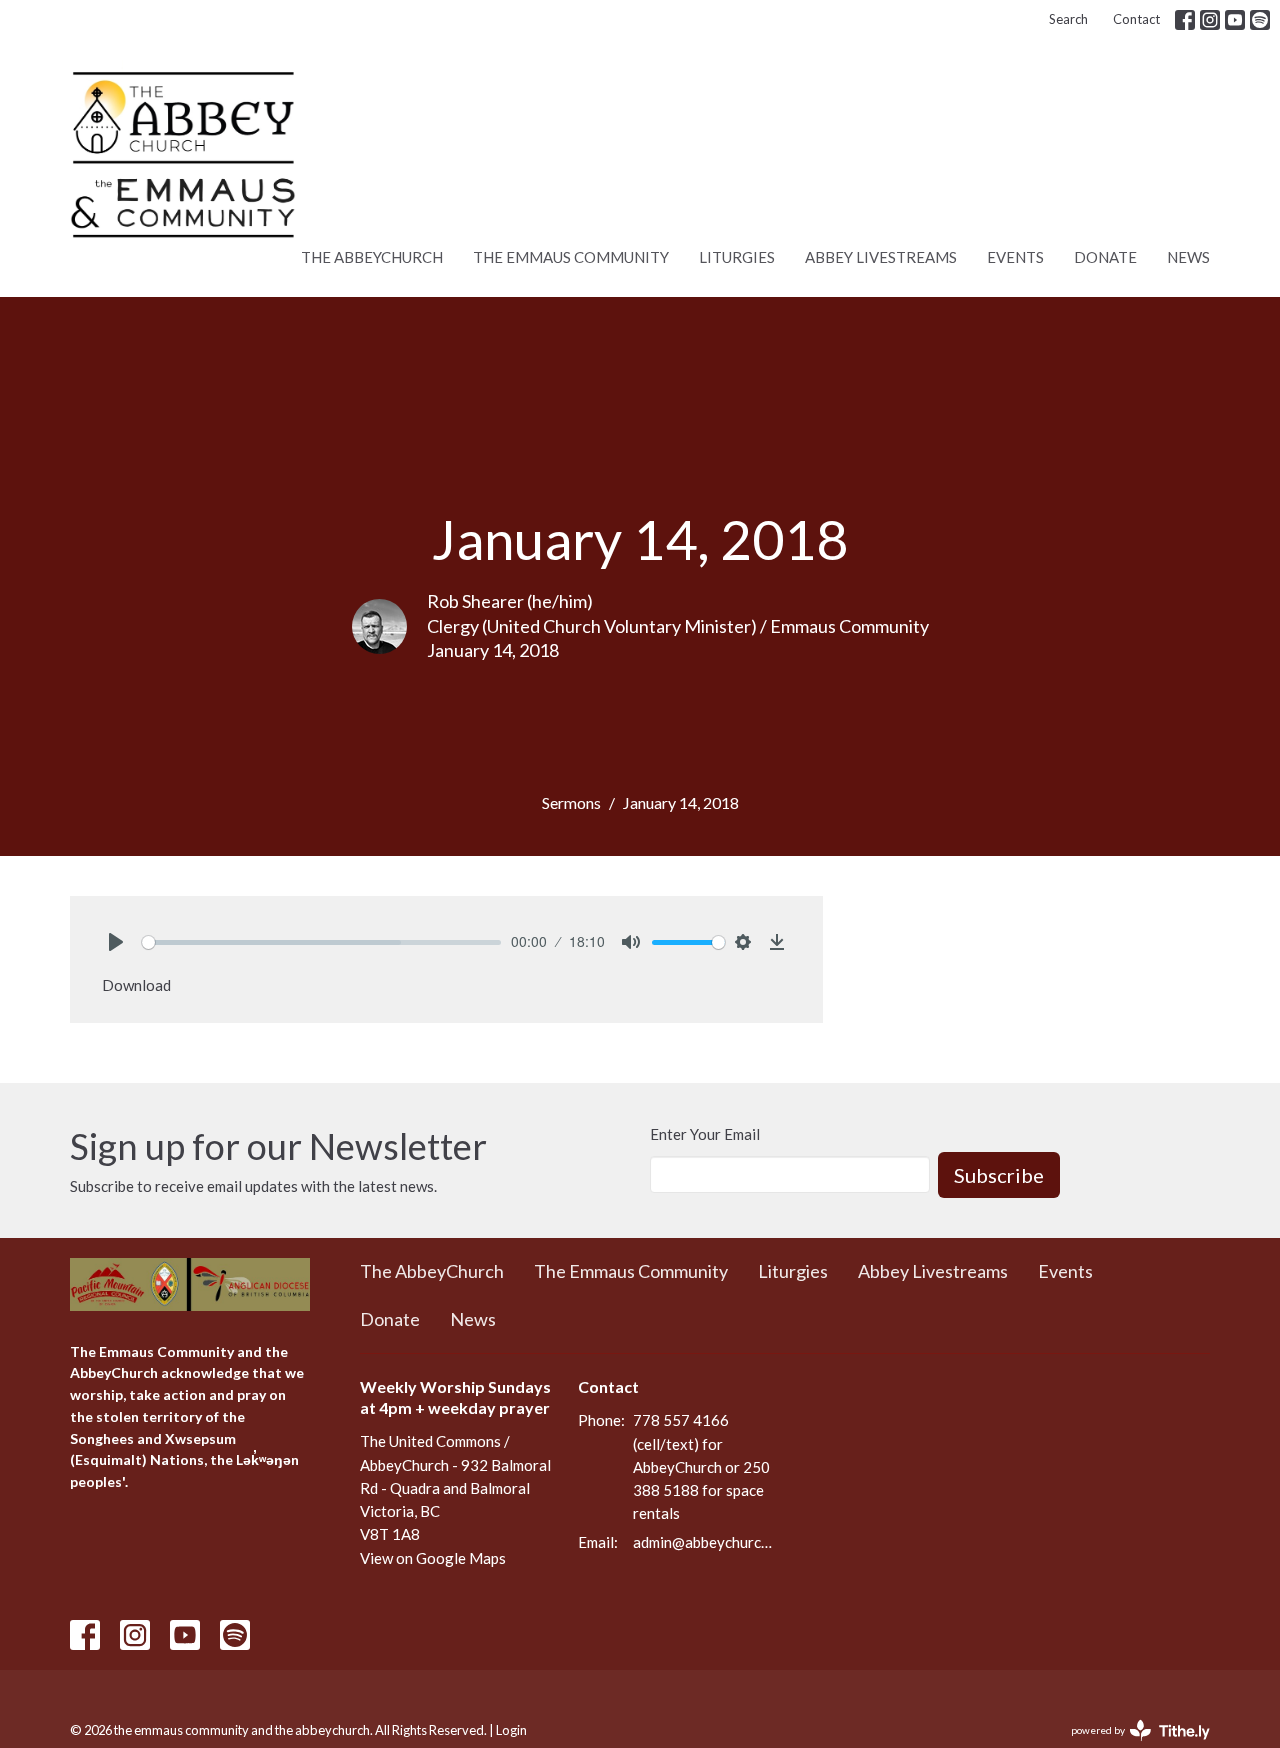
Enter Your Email (705, 1134)
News (1188, 257)
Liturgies (737, 257)
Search (1068, 19)
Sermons (571, 802)
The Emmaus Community (571, 257)
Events (1015, 257)
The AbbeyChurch (372, 257)
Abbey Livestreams (881, 257)
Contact (1136, 19)
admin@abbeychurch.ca (704, 1542)
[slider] (321, 942)
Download (136, 985)
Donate (1105, 257)
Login (511, 1730)
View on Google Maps (433, 1558)
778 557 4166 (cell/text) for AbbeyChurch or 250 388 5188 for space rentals (701, 1466)
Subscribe (999, 1175)
